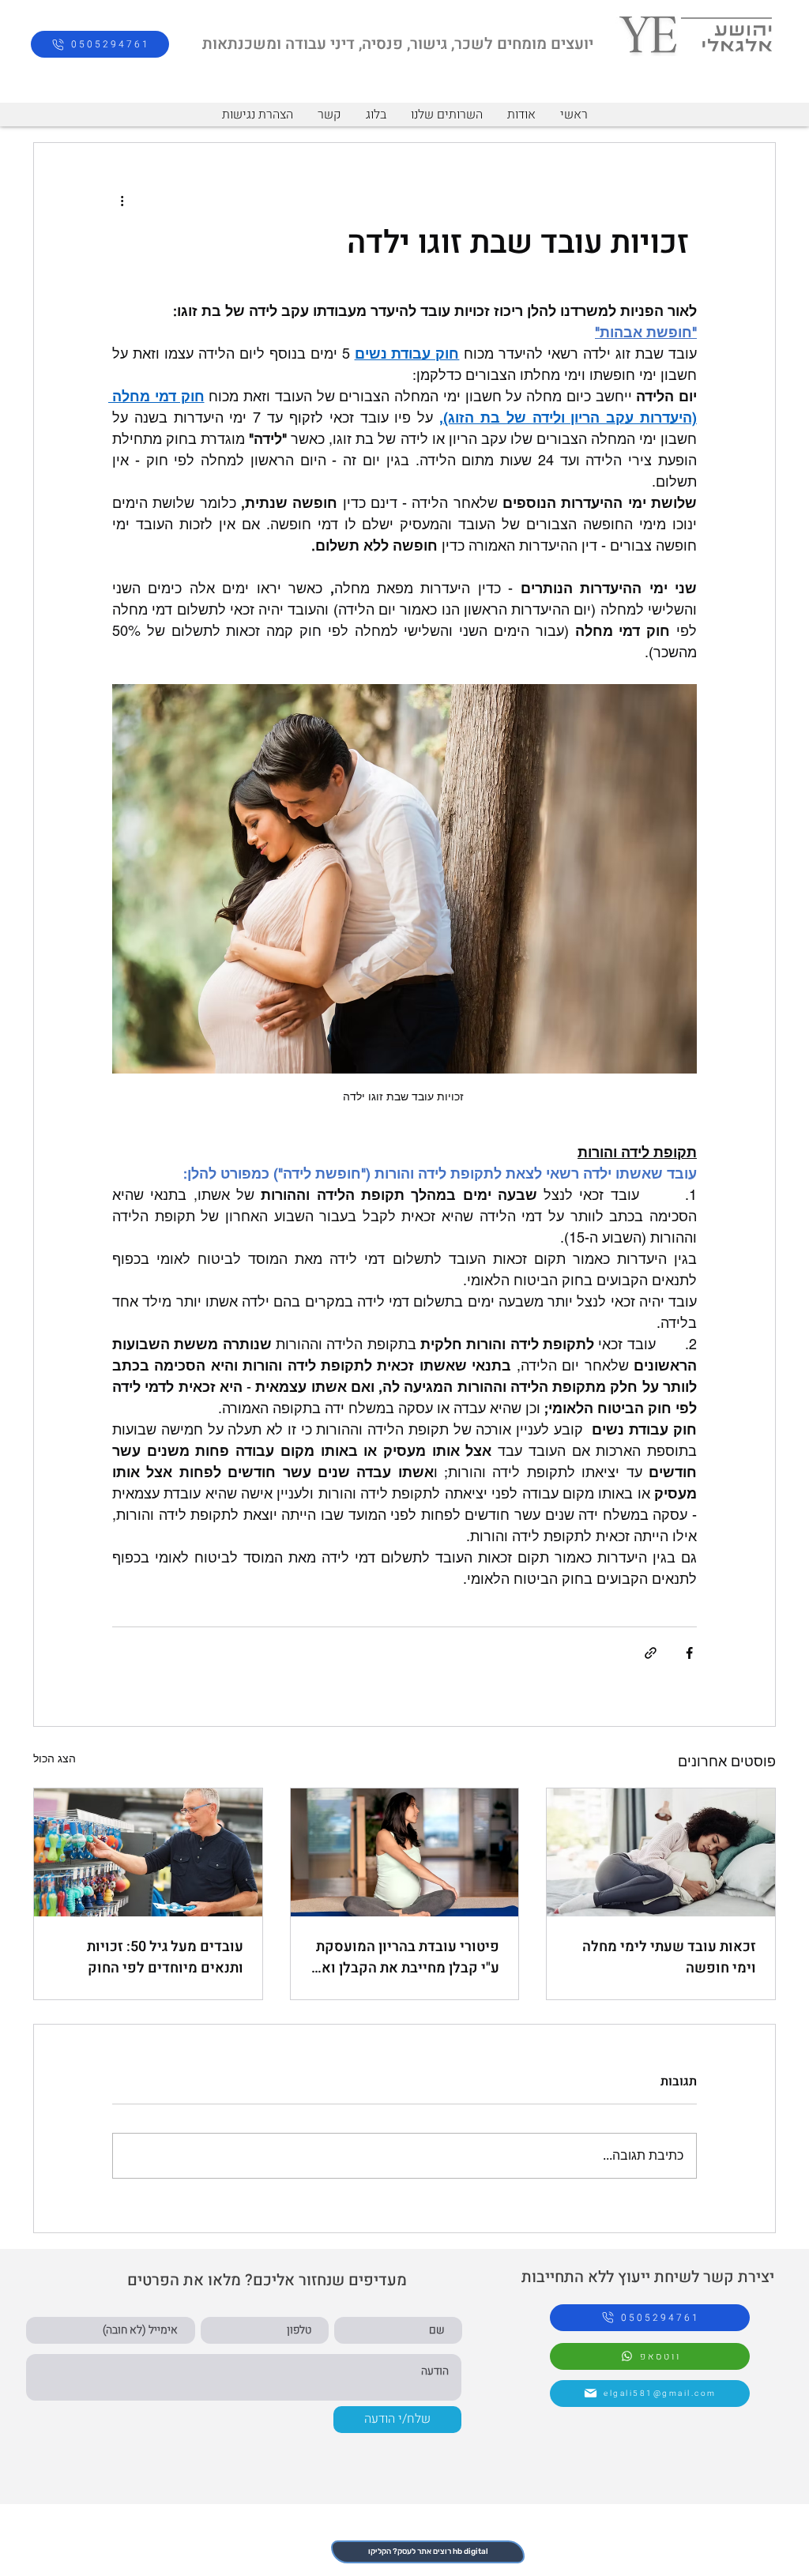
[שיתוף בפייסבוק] (689, 1653)
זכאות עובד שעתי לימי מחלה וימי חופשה (669, 1957)
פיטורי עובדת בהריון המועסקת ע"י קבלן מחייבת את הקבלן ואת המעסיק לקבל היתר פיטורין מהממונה (406, 1957)
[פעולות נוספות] (122, 200)
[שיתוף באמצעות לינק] (651, 1653)
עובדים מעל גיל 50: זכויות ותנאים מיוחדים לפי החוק (165, 1957)
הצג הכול (55, 1758)
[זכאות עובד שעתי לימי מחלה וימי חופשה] (661, 1852)
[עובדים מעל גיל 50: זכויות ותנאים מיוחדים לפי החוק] (148, 1852)
